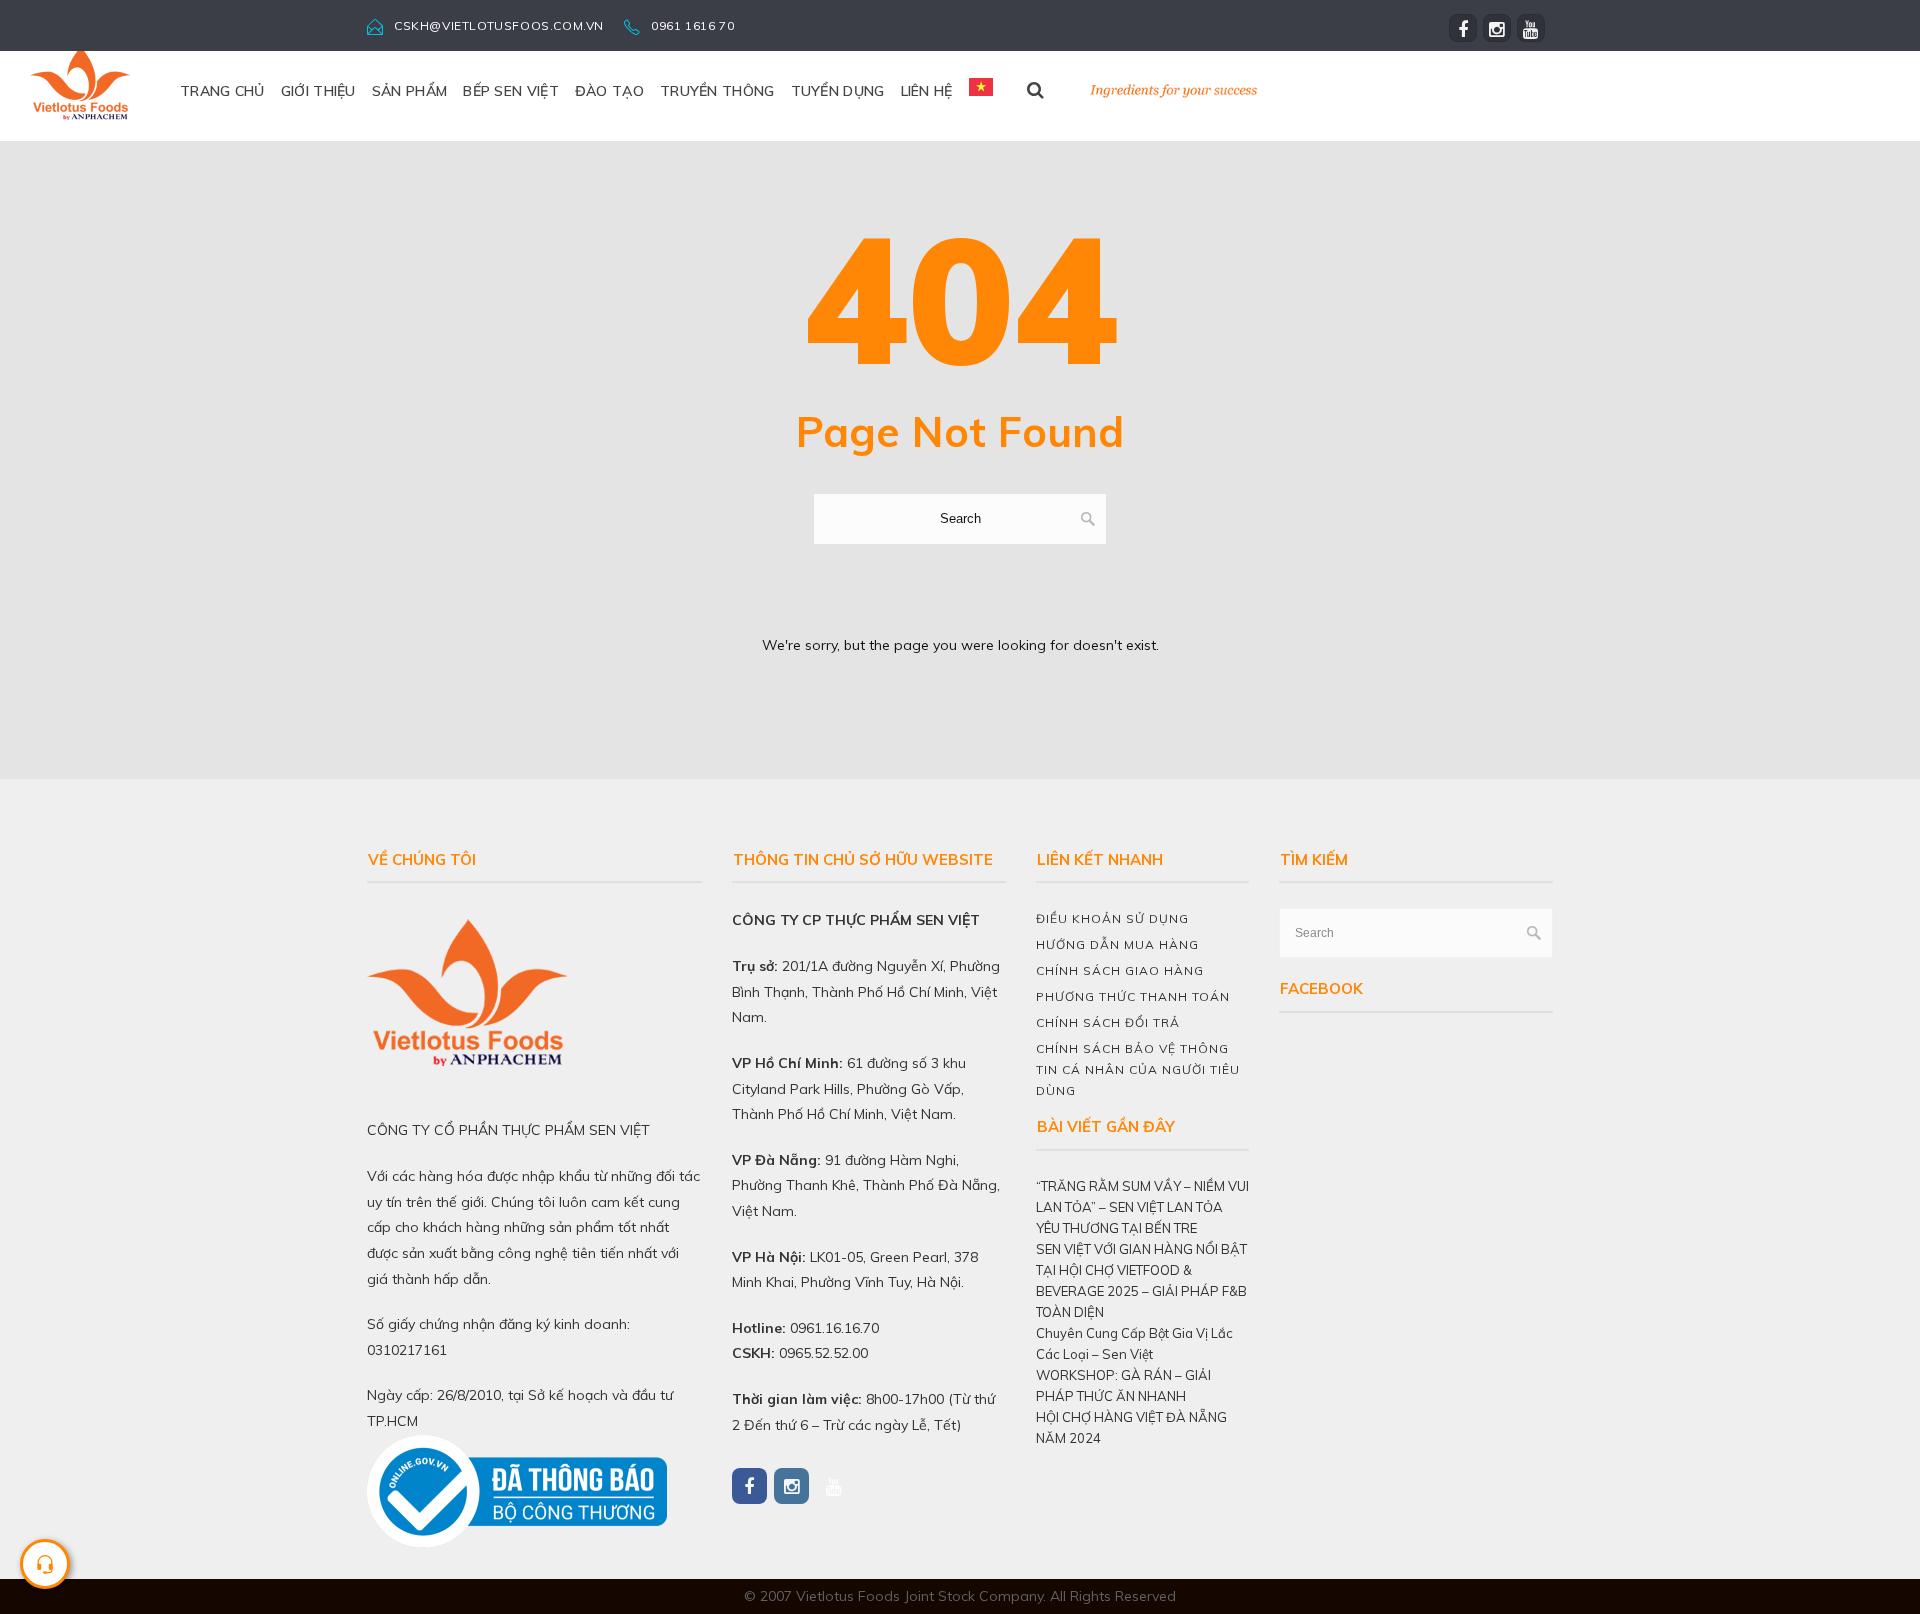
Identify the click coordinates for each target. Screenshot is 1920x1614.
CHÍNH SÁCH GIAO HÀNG (1120, 970)
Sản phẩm (409, 91)
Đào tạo (609, 91)
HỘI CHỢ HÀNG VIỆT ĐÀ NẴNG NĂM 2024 (1131, 1427)
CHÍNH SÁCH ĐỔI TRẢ (1108, 1022)
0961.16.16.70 (834, 1328)
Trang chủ (222, 91)
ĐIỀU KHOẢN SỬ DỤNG (1112, 918)
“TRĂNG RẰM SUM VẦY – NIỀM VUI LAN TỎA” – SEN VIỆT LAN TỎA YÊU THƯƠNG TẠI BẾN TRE (1142, 1207)
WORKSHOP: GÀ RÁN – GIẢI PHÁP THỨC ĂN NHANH (1123, 1385)
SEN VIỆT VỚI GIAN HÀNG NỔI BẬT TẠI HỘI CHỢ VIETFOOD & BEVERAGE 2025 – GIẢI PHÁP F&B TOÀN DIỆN (1141, 1280)
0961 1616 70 (692, 25)
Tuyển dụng (838, 91)
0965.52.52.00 (823, 1353)
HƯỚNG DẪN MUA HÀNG (1117, 944)
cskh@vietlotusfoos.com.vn (499, 25)
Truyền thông (717, 91)
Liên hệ (927, 91)
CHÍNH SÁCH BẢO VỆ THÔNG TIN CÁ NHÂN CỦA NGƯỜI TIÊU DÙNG (1138, 1069)
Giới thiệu (318, 91)
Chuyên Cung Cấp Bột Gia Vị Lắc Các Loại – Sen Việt (1134, 1343)
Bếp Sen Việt (511, 91)
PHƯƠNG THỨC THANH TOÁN (1133, 996)
